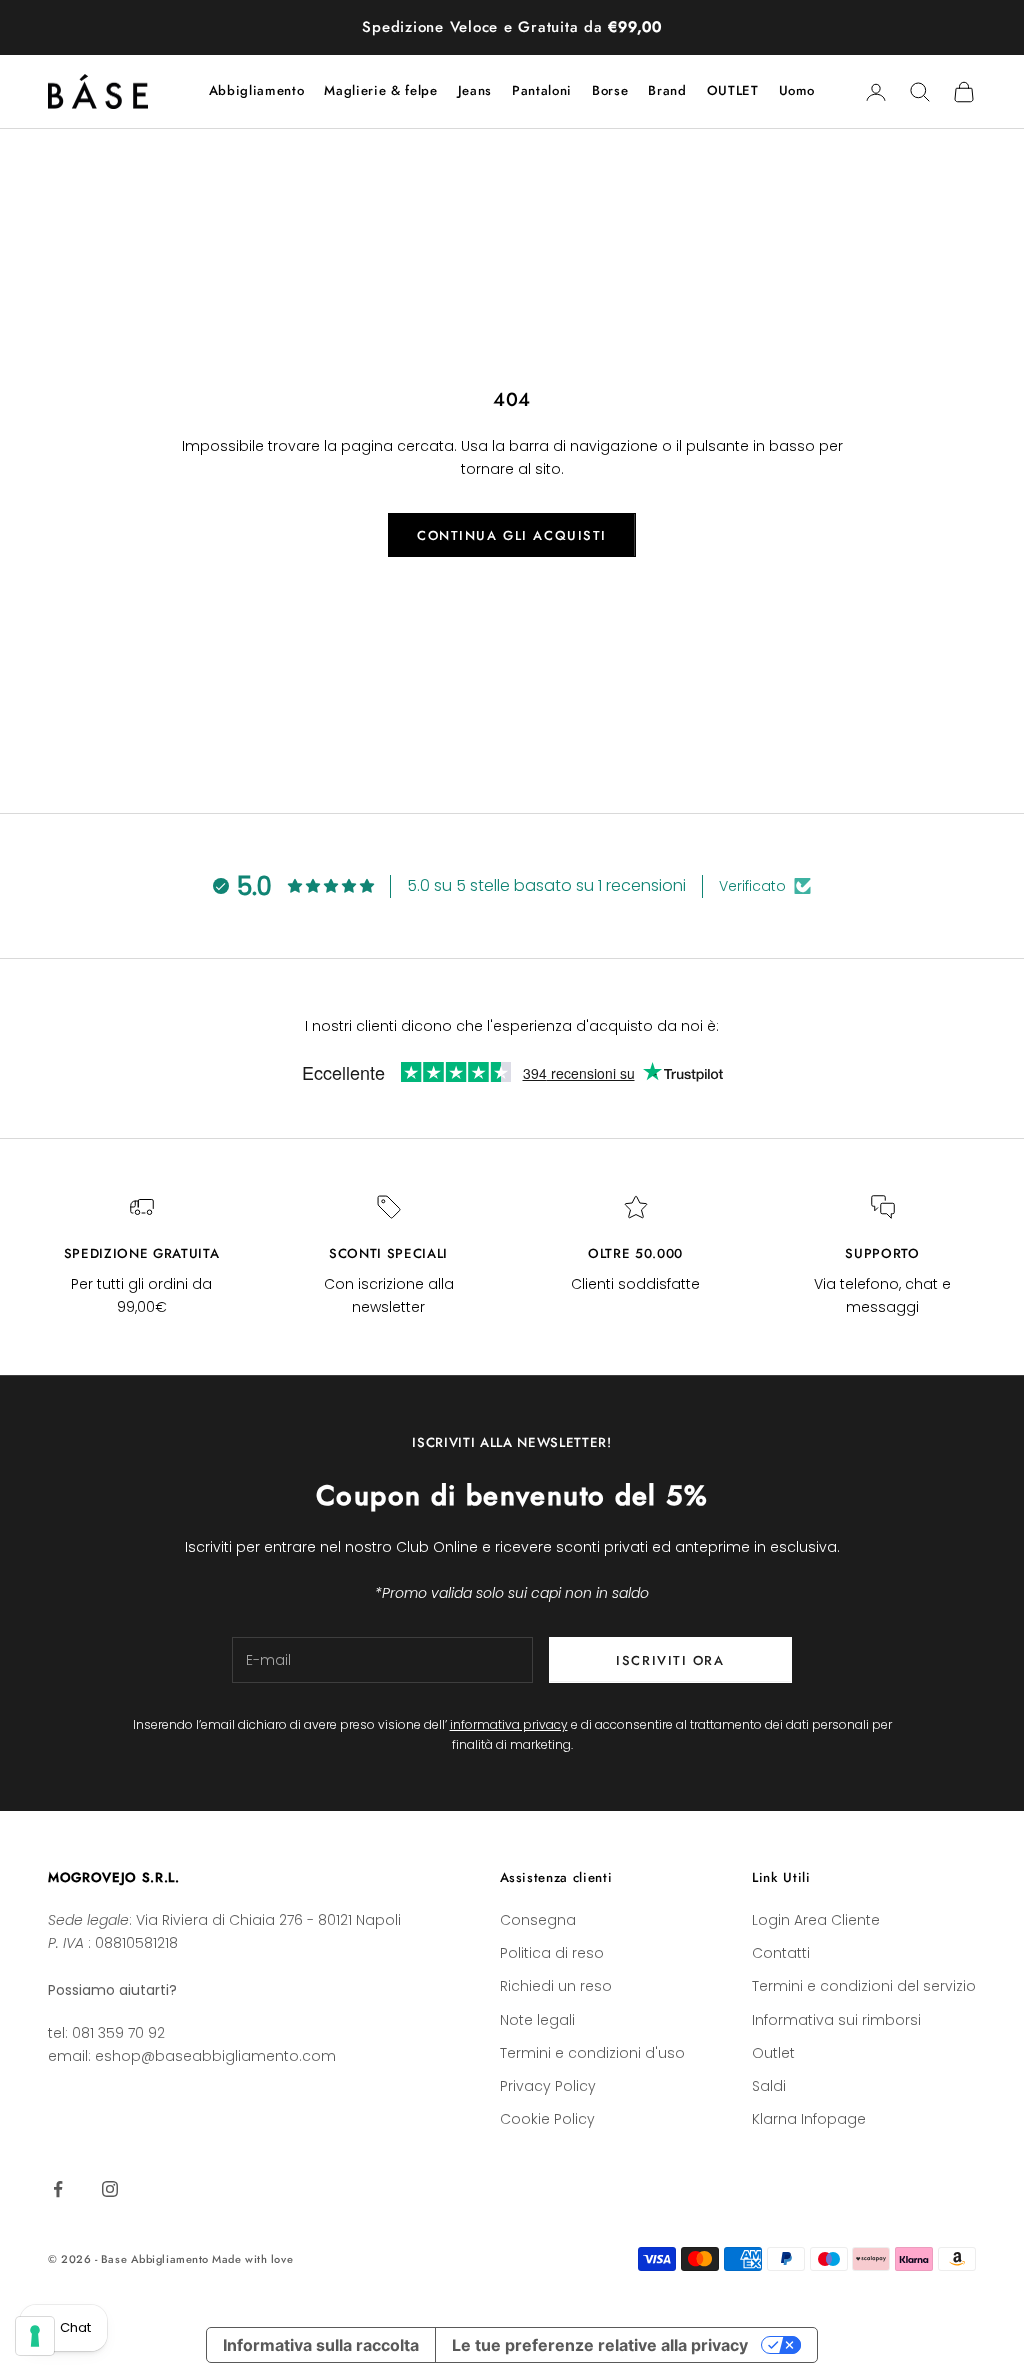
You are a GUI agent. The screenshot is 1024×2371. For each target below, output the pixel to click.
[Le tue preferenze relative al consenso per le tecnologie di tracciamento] (35, 2336)
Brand (667, 90)
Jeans (475, 90)
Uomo (797, 90)
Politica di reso (552, 1953)
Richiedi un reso (556, 1986)
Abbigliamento (257, 90)
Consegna (538, 1920)
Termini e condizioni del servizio (864, 1986)
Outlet (773, 2053)
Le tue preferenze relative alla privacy (600, 2345)
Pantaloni (542, 90)
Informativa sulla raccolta (321, 2345)
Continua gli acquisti (512, 535)
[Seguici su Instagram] (110, 2189)
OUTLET (733, 90)
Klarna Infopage (809, 2119)
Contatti (781, 1953)
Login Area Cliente (816, 1920)
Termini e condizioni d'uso (592, 2053)
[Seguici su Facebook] (58, 2189)
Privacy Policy (548, 2086)
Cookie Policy (547, 2119)
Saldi (769, 2086)
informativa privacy (509, 1724)
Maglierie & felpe (380, 90)
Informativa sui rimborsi (836, 2020)
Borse (610, 90)
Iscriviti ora (670, 1660)
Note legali (537, 2020)
